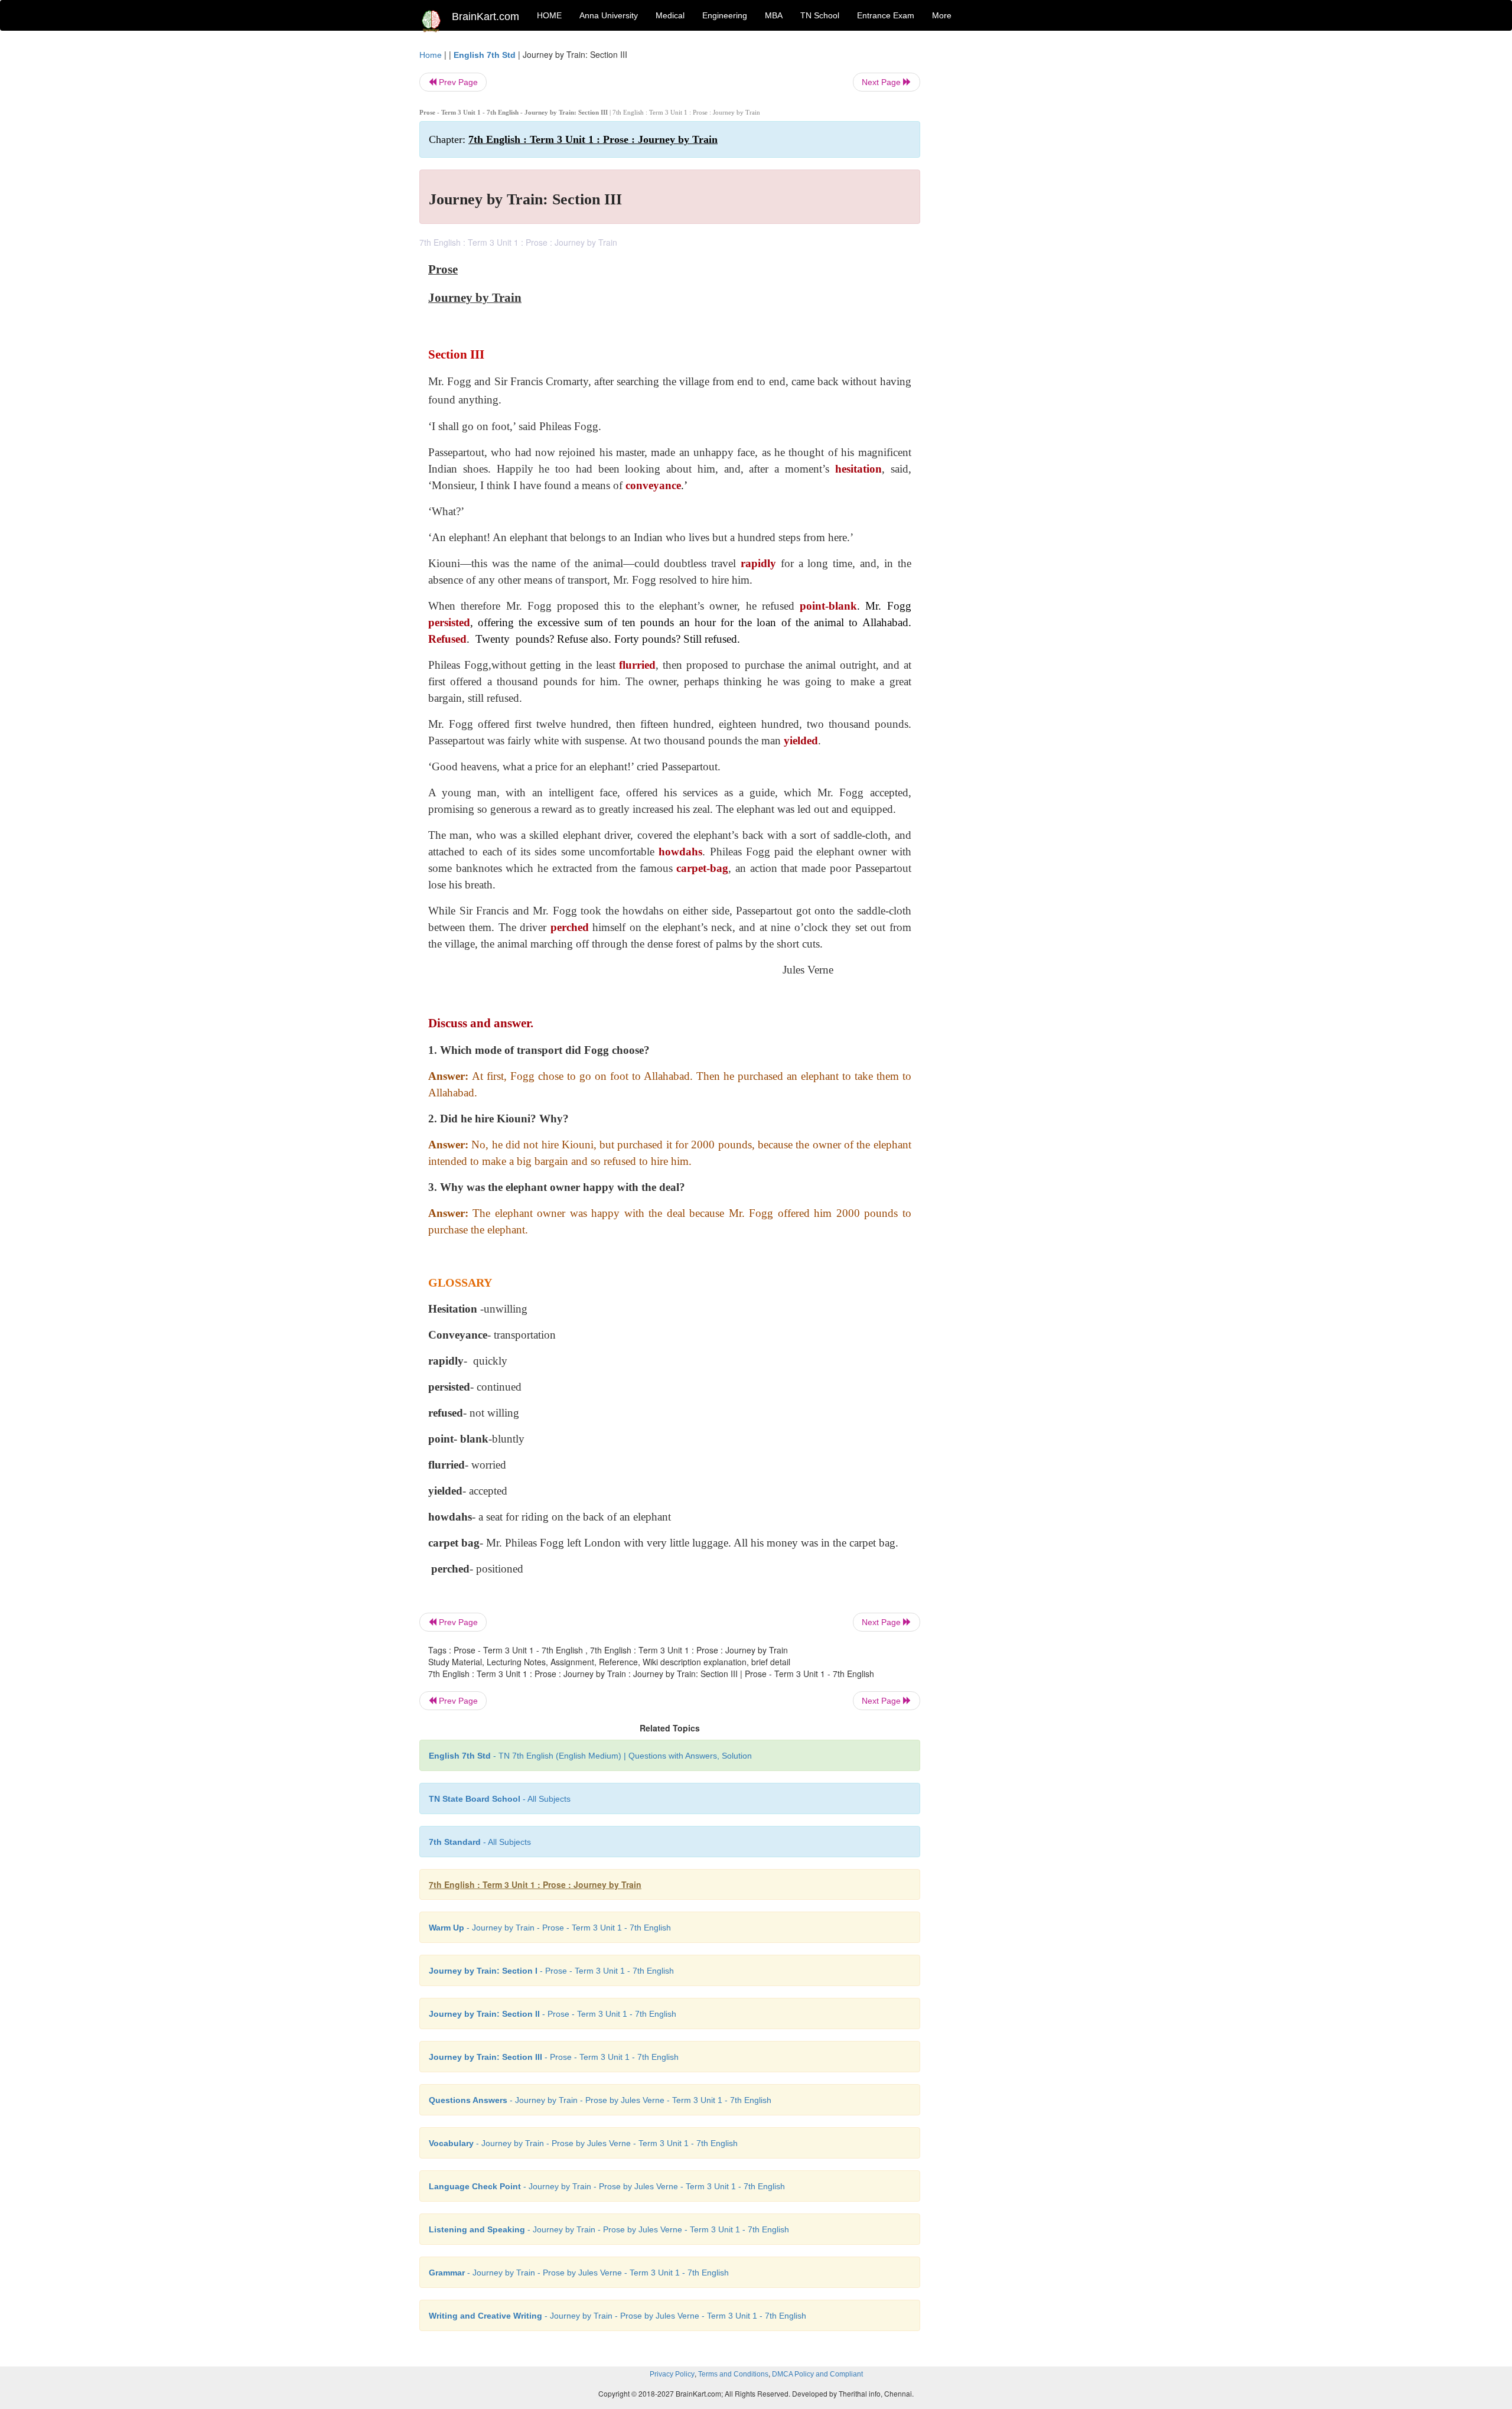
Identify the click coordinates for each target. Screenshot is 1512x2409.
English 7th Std (485, 55)
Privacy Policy (672, 2374)
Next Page (882, 82)
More (942, 15)
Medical (670, 15)
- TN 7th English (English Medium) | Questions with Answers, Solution (590, 1756)
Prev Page (457, 82)
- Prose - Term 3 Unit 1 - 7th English (551, 1971)
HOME (549, 15)
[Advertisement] (1016, 226)
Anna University (609, 15)
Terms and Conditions (733, 2374)
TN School (820, 15)
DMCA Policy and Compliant (817, 2374)
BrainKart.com (485, 17)
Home (431, 55)
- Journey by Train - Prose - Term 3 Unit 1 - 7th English (550, 1928)
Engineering (725, 15)
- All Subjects (500, 1799)
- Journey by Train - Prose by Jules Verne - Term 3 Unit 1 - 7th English (600, 2100)
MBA (774, 15)
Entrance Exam (886, 15)
